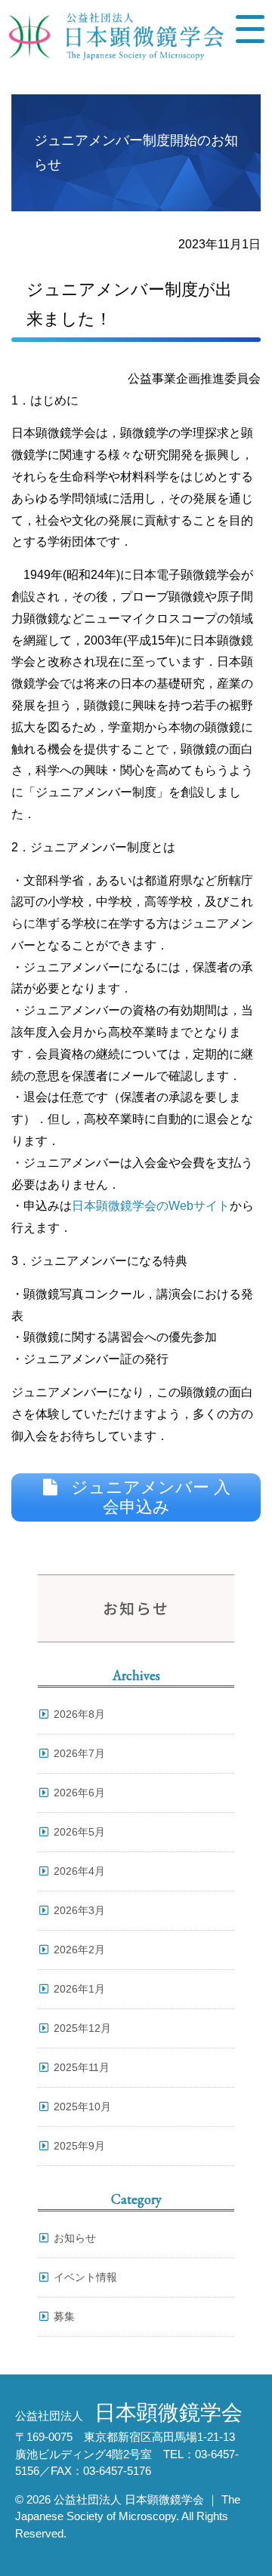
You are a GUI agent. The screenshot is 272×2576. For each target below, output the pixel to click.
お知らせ (75, 2238)
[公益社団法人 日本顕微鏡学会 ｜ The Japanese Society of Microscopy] (112, 47)
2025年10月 (82, 2107)
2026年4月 (79, 1871)
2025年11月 (82, 2067)
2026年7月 (79, 1753)
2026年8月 (79, 1714)
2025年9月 (79, 2146)
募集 (64, 2316)
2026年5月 (79, 1832)
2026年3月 (79, 1910)
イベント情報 (85, 2277)
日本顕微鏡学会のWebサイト (151, 1206)
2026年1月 (79, 1989)
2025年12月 (82, 2028)
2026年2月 (79, 1950)
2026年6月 (79, 1793)
